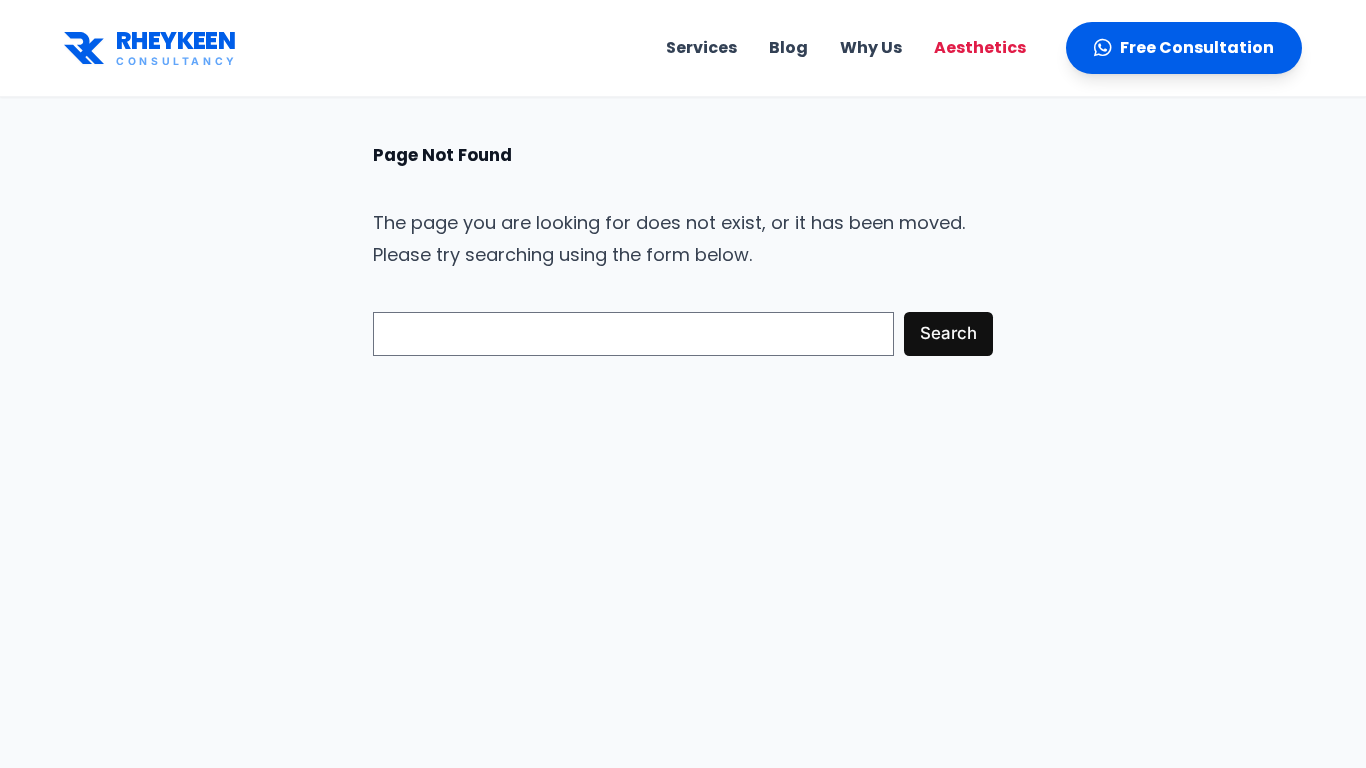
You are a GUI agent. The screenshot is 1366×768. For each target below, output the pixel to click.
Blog (788, 47)
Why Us (871, 47)
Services (701, 47)
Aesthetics (980, 47)
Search (948, 333)
